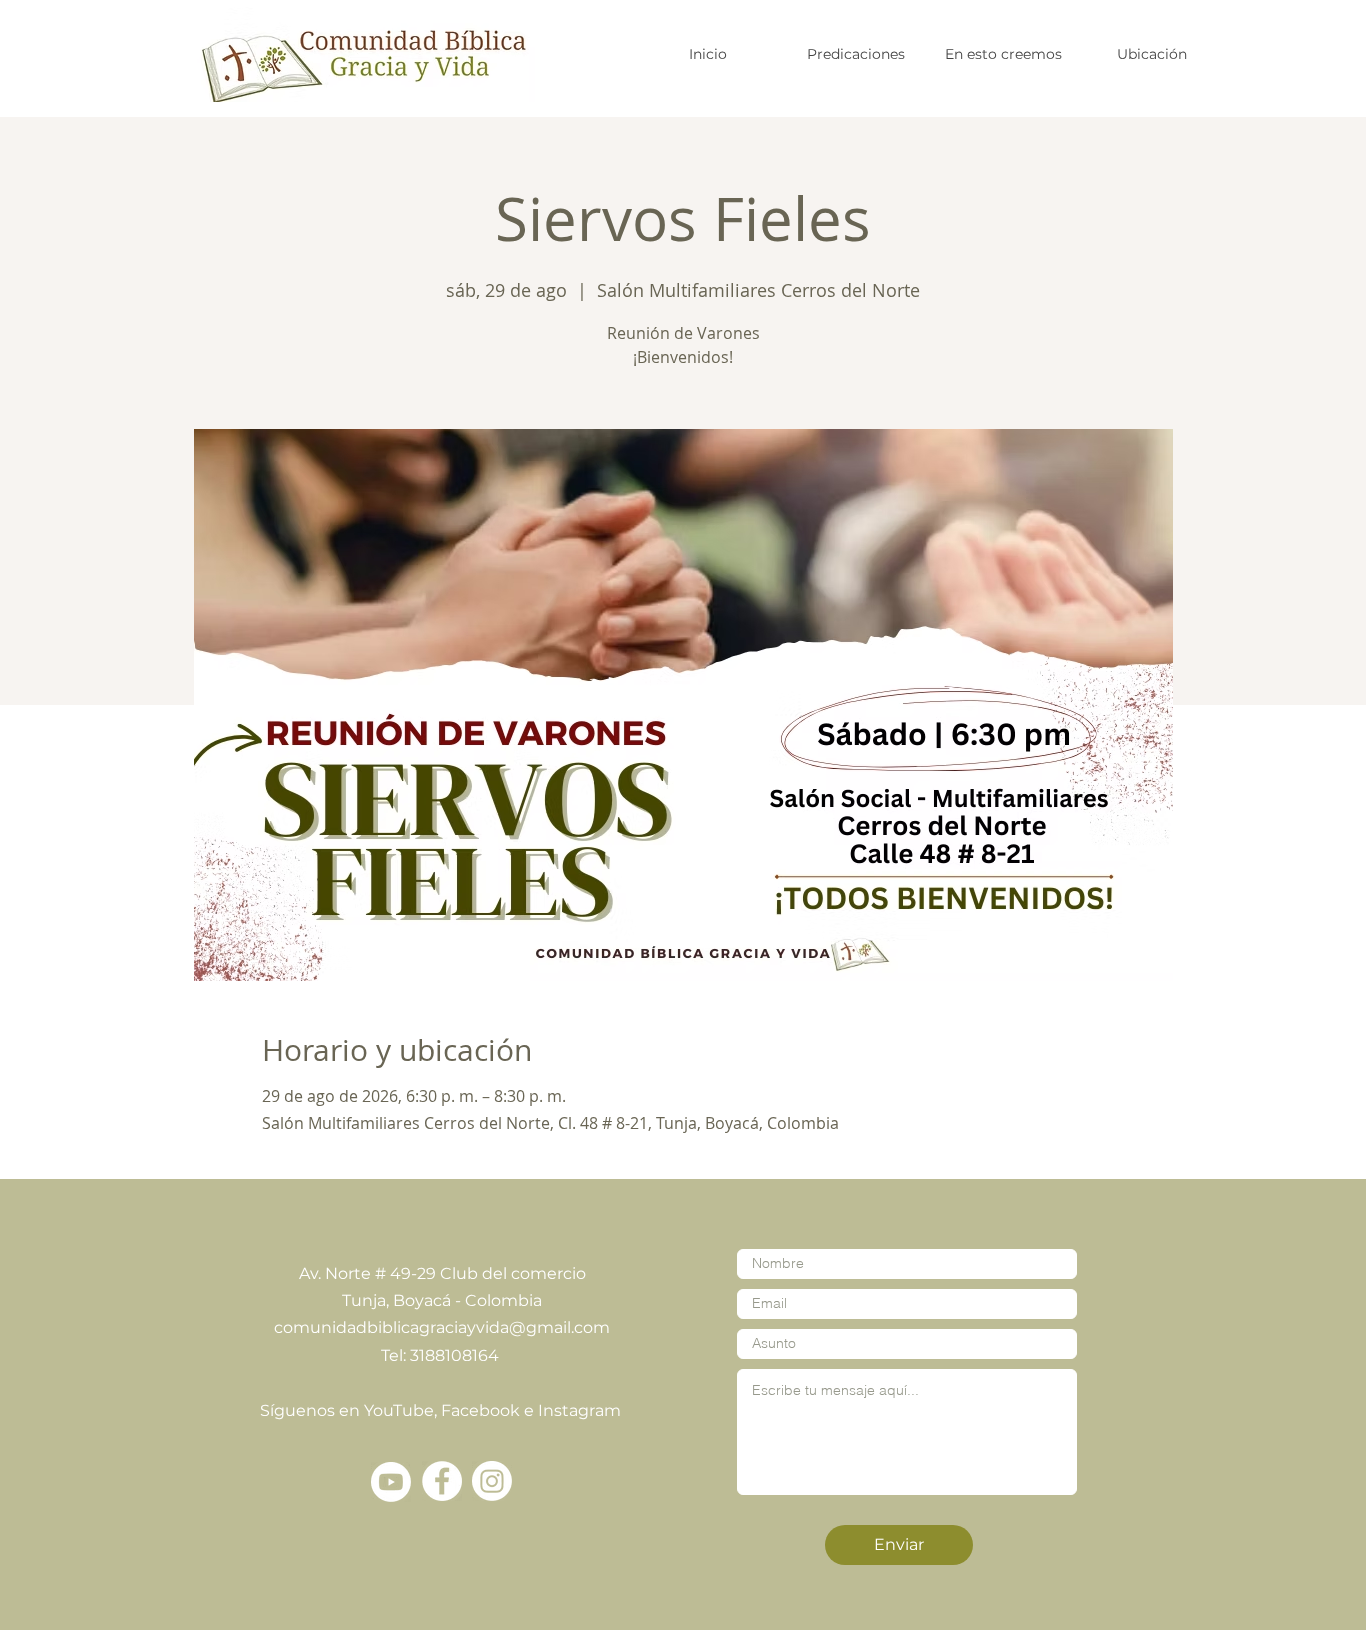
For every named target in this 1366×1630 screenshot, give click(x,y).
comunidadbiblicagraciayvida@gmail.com (442, 1327)
